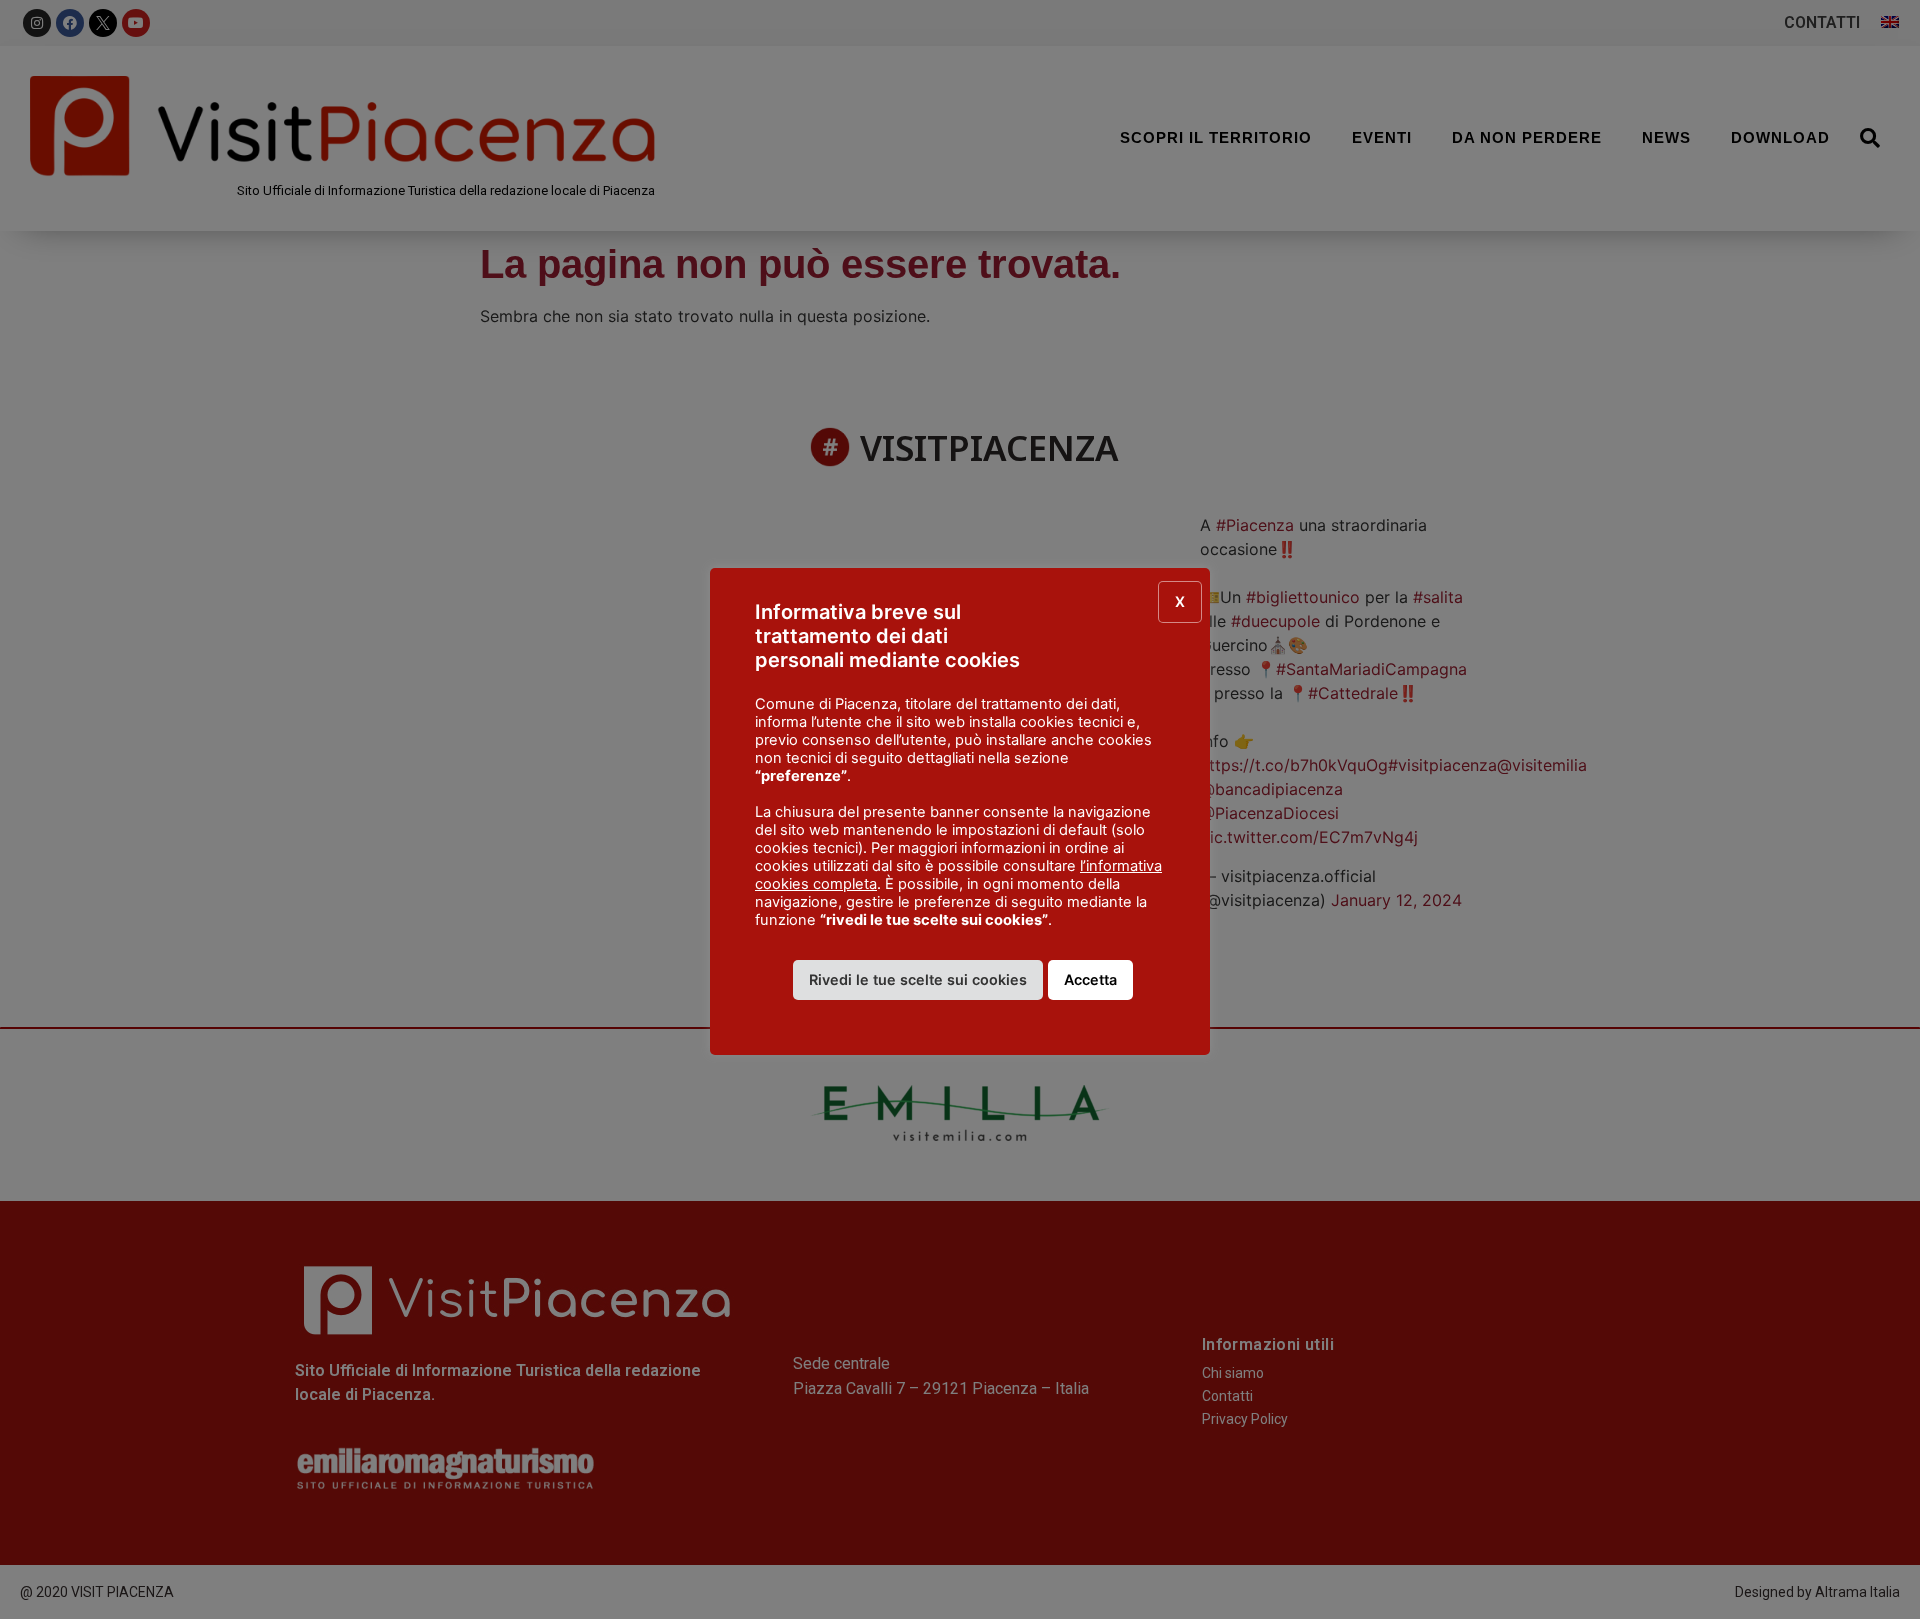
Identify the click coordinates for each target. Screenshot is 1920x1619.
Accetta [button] (1090, 979)
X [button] (1180, 601)
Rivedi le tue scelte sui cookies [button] (918, 979)
